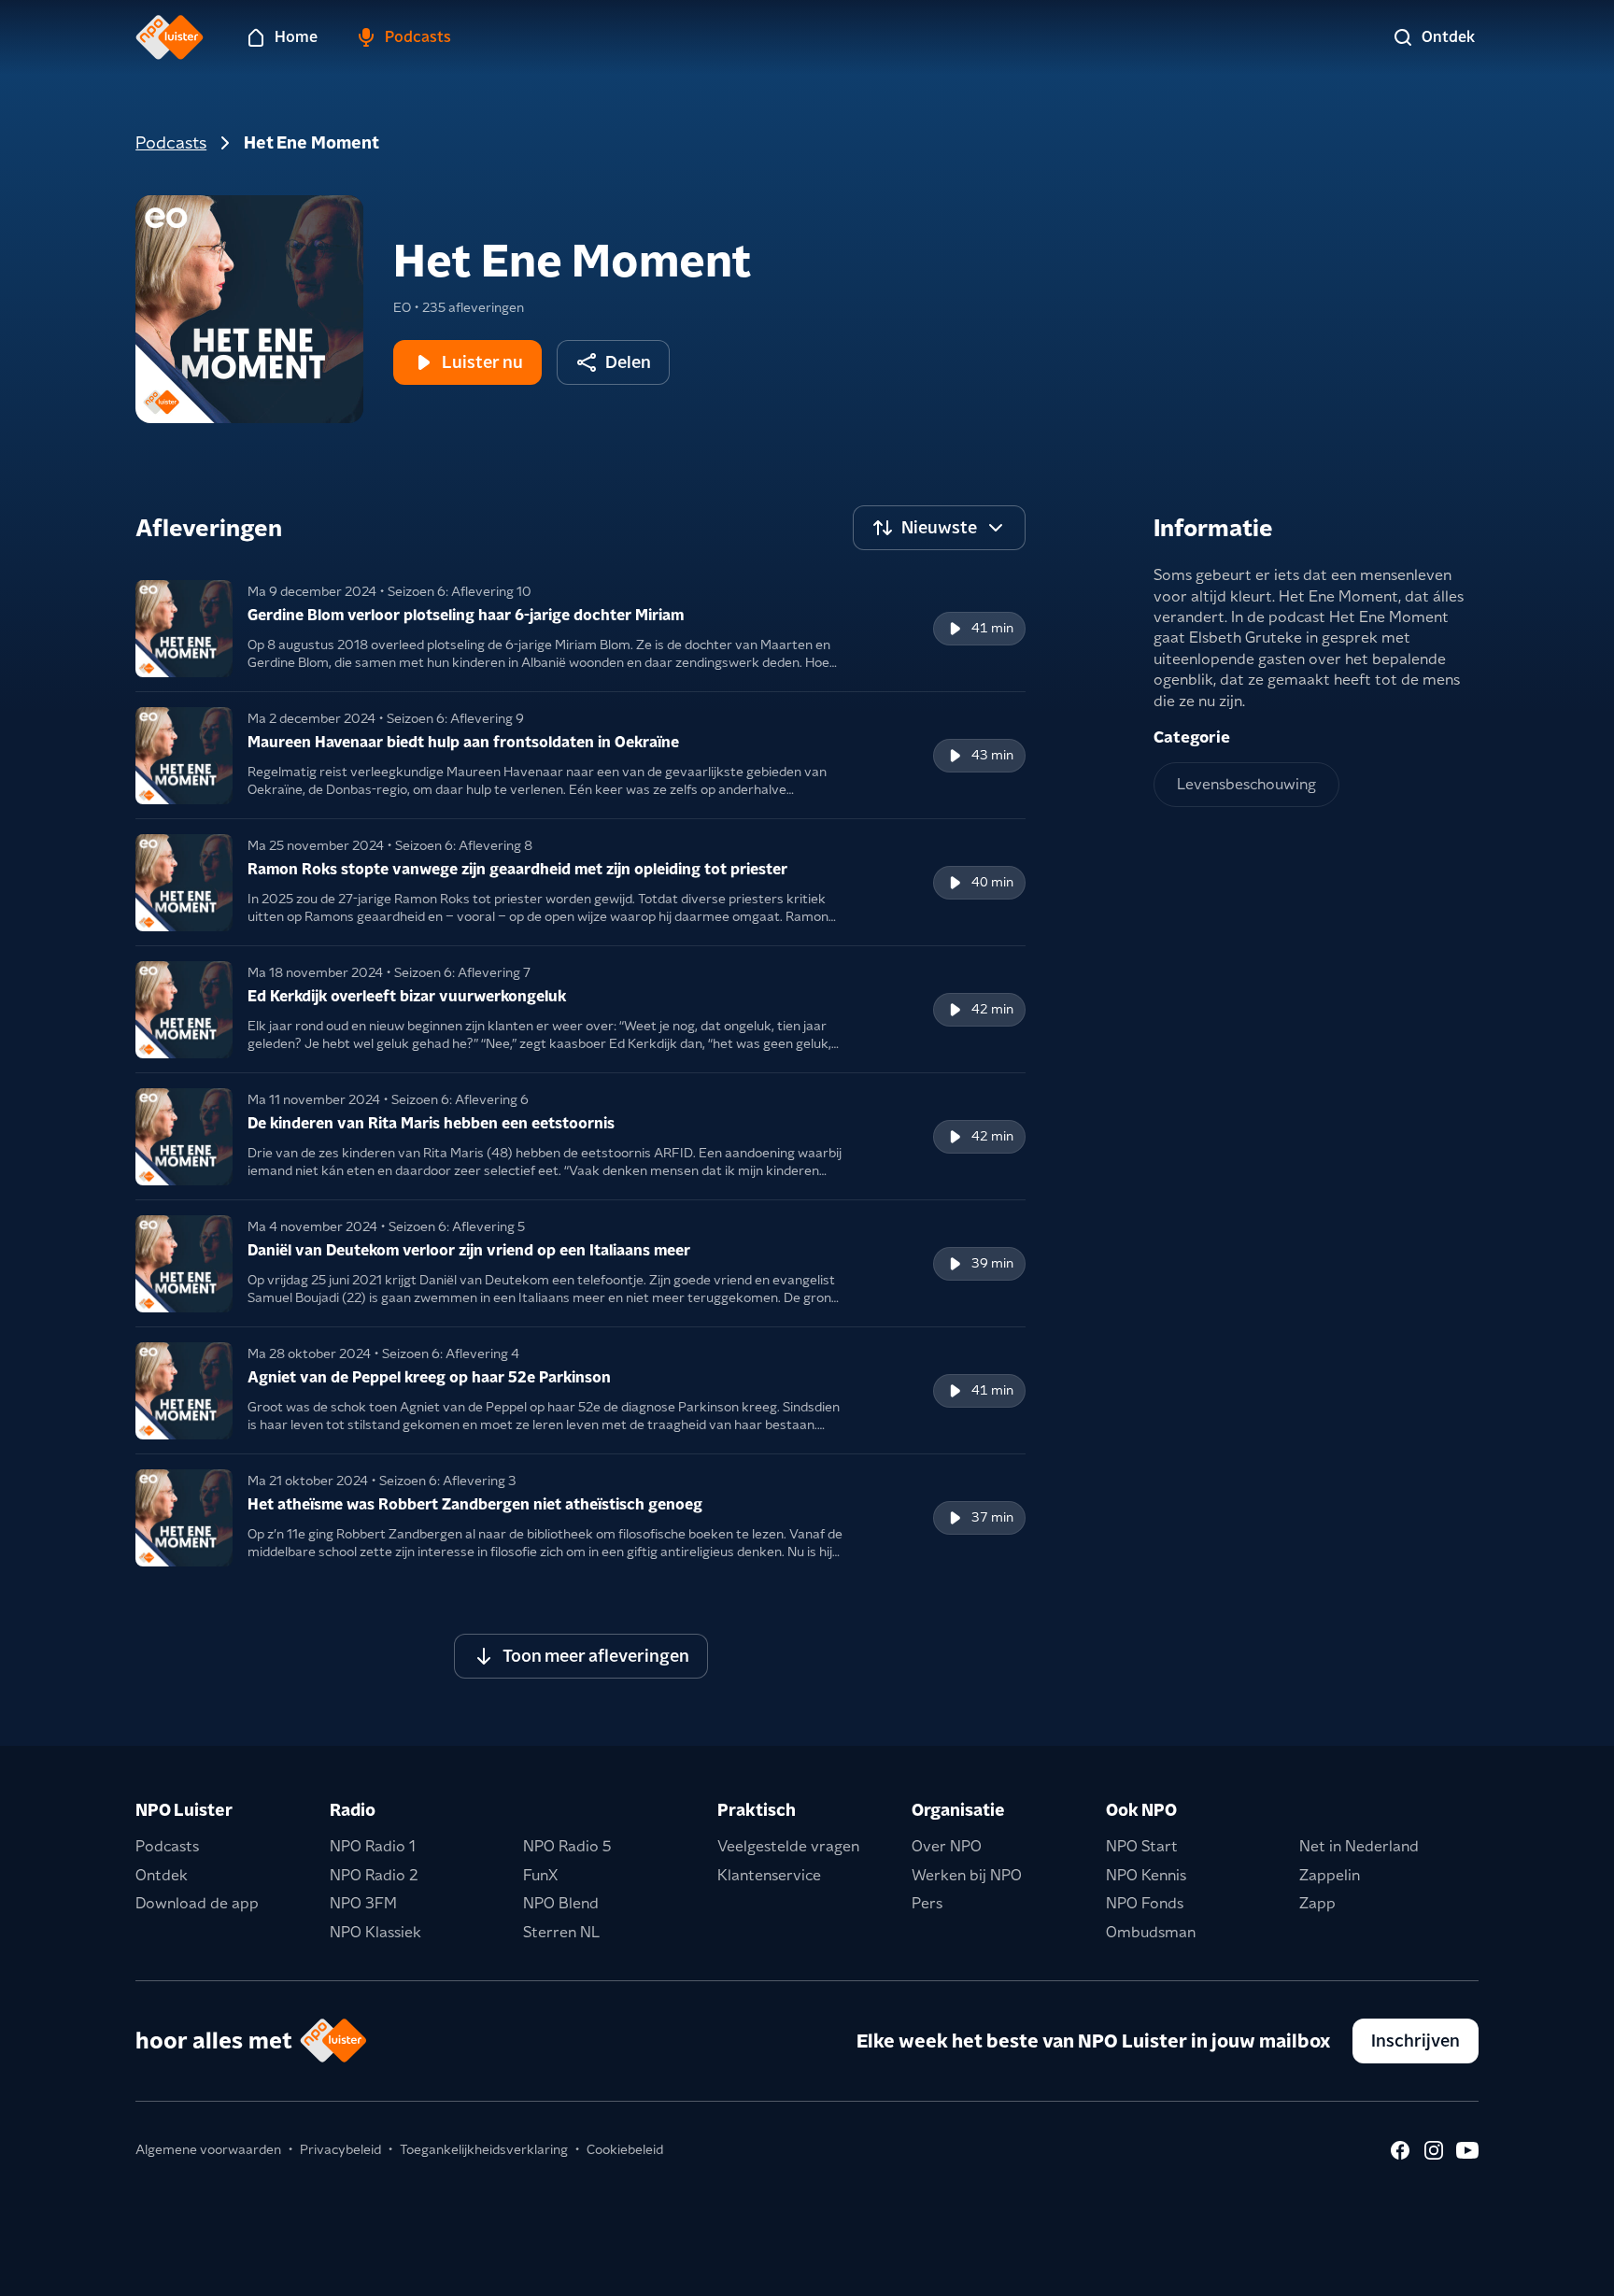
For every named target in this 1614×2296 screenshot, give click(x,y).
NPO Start (1142, 1846)
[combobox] (939, 528)
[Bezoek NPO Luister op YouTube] (1467, 2150)
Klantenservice (769, 1875)
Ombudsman (1151, 1932)
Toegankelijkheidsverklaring (484, 2149)
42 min (992, 1009)
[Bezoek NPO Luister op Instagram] (1434, 2150)
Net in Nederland (1359, 1846)
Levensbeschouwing (1246, 784)
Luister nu (482, 362)
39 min (992, 1263)
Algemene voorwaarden (208, 2149)
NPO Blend (561, 1903)
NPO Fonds (1145, 1903)
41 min (992, 628)
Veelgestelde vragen (788, 1846)
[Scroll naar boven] (1569, 2270)
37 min (992, 1517)
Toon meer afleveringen (596, 1656)
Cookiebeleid (625, 2149)
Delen (628, 362)
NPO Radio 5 (567, 1846)
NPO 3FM (363, 1903)
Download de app (197, 1903)
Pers (927, 1903)
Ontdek (162, 1875)
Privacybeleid (340, 2149)
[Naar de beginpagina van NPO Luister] (170, 37)
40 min (992, 882)
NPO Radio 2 (374, 1875)
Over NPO (947, 1846)
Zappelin (1330, 1875)
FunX (540, 1875)
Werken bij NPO (967, 1875)
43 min (992, 755)
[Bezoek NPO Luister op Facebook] (1400, 2150)
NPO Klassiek (375, 1932)
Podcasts (171, 142)
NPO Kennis (1146, 1875)
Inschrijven (1416, 2041)
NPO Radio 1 (373, 1846)
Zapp (1317, 1903)
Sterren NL (561, 1932)
